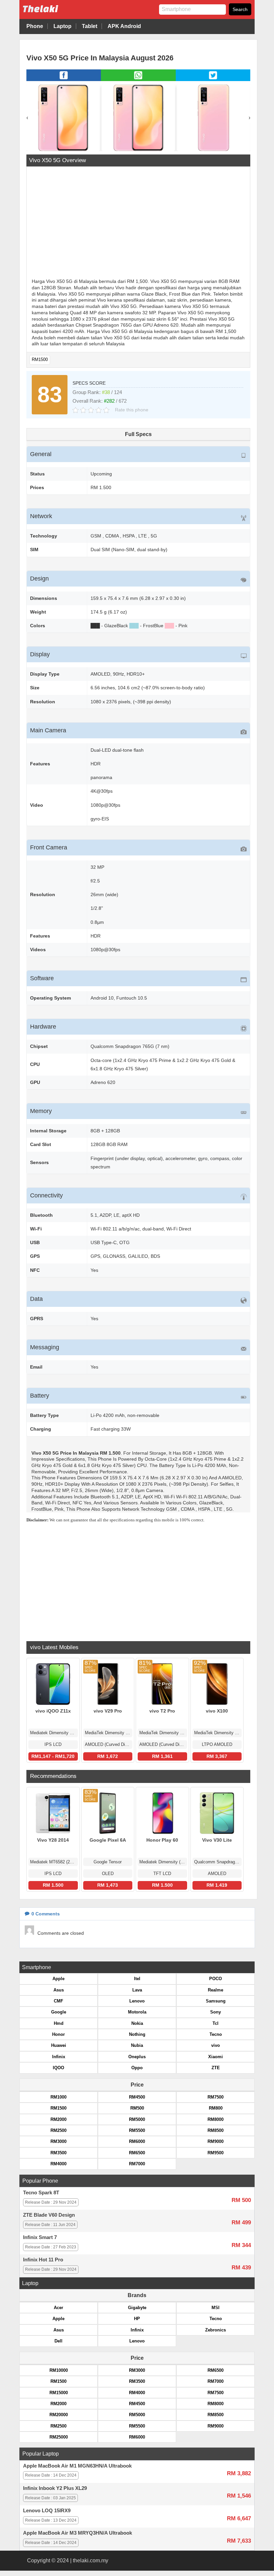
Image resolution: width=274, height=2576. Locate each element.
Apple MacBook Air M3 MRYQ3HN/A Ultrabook (78, 2533)
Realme (216, 1990)
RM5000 (137, 2119)
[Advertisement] (138, 223)
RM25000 (59, 2437)
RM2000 (58, 2119)
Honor (58, 2034)
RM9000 (216, 2141)
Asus (59, 1990)
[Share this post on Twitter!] (213, 79)
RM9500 (216, 2153)
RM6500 (137, 2153)
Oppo (137, 2068)
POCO (216, 1979)
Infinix (59, 2057)
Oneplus (137, 2057)
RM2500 (58, 2130)
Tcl (216, 2023)
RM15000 (59, 2393)
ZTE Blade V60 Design (49, 2215)
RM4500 (137, 2097)
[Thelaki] (61, 14)
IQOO (58, 2068)
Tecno (216, 2034)
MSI (216, 2308)
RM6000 (137, 2141)
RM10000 (59, 2370)
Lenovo (137, 2001)
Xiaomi (216, 2057)
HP (137, 2319)
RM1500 (40, 359)
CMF (58, 2001)
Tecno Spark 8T (41, 2193)
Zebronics (216, 2330)
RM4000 (58, 2164)
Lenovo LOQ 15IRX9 (47, 2511)
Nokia (137, 2023)
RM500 (137, 2108)
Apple (58, 1979)
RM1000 (58, 2097)
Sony (216, 2012)
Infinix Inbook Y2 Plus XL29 (55, 2488)
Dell (58, 2341)
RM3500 (58, 2153)
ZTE (216, 2068)
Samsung (216, 2001)
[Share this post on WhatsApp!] (138, 79)
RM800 (216, 2108)
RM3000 (58, 2141)
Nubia (137, 2045)
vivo (216, 2045)
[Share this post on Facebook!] (64, 79)
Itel (137, 1979)
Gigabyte (137, 2308)
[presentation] (27, 118)
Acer (58, 2308)
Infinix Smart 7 (40, 2237)
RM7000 (137, 2164)
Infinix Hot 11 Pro (43, 2260)
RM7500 (216, 2097)
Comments (46, 1914)
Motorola (137, 2012)
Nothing (137, 2034)
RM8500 (216, 2130)
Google (59, 2012)
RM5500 (137, 2130)
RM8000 (216, 2119)
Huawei (59, 2045)
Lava (137, 1990)
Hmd (59, 2023)
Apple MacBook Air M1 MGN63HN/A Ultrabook (77, 2466)
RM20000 (59, 2415)
